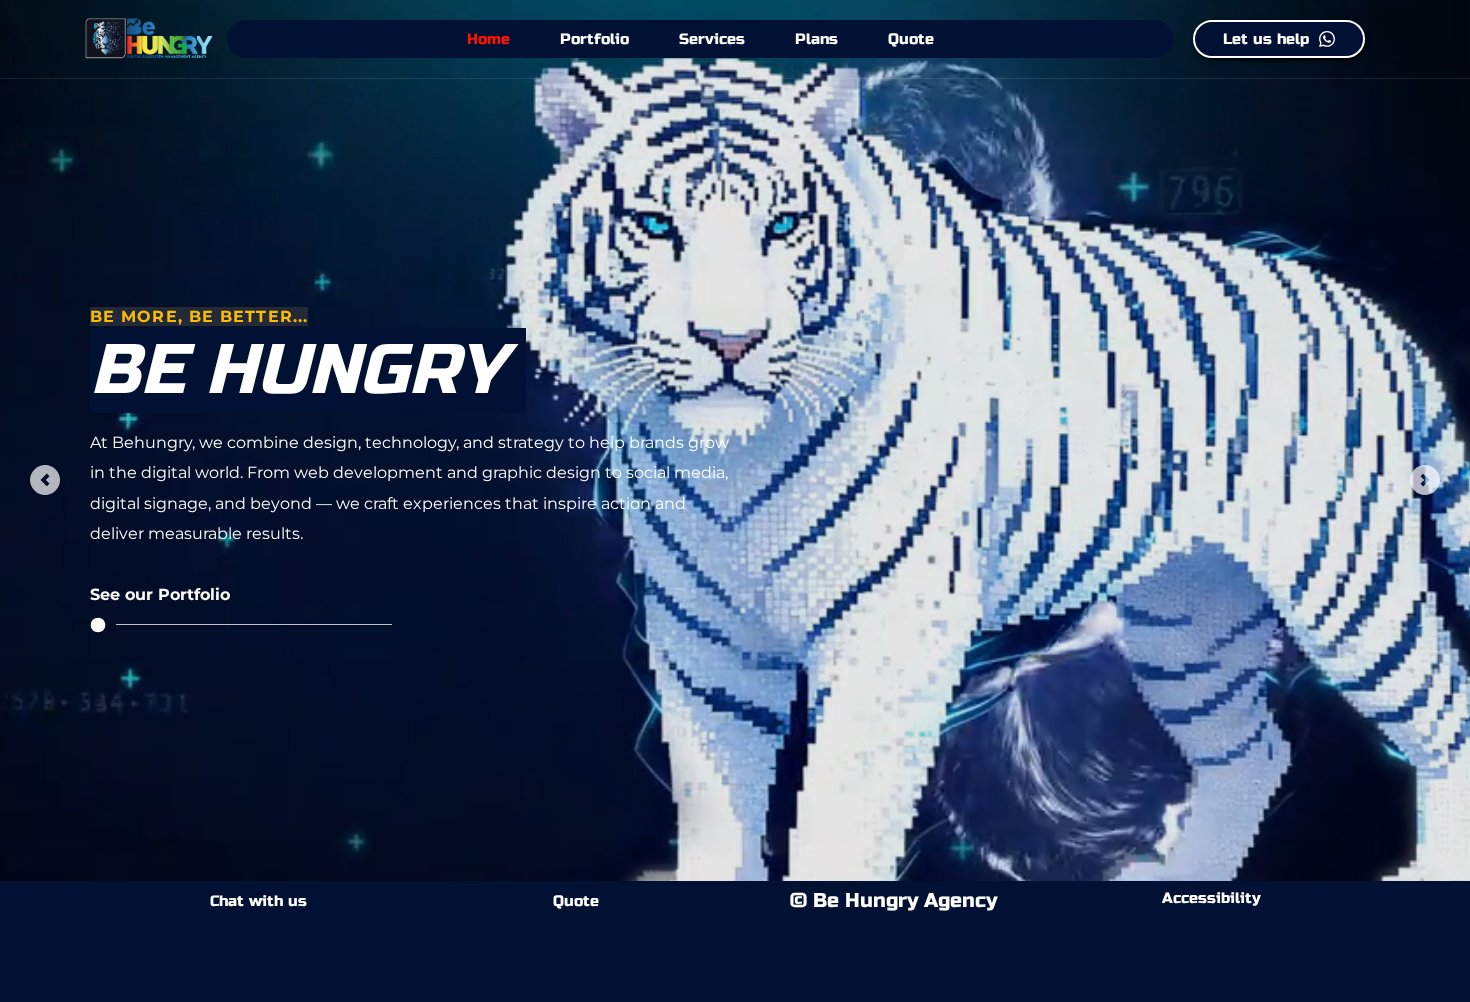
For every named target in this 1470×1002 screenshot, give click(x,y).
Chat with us (258, 901)
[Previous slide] (45, 480)
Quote (576, 901)
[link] (405, 595)
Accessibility (1211, 898)
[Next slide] (1425, 480)
